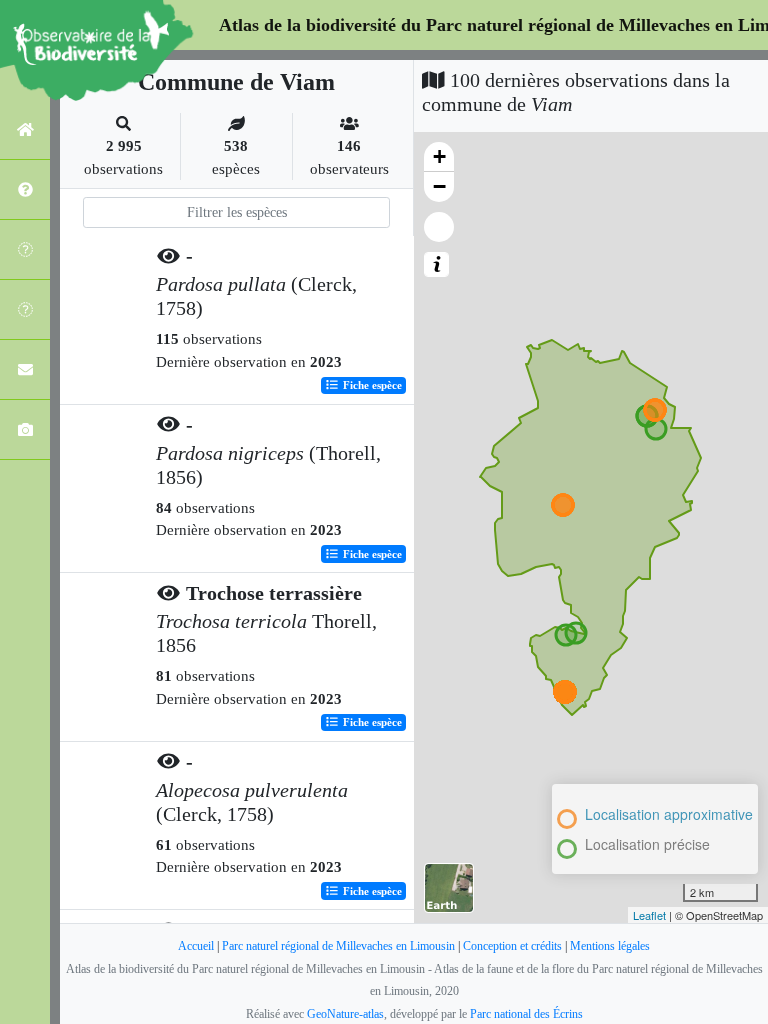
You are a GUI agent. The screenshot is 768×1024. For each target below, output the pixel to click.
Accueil (196, 946)
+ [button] (439, 156)
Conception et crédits (512, 946)
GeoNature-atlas (345, 1014)
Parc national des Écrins (526, 1014)
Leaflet (649, 915)
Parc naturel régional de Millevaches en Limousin (338, 946)
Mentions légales (610, 946)
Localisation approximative (669, 814)
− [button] (439, 186)
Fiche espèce (371, 385)
